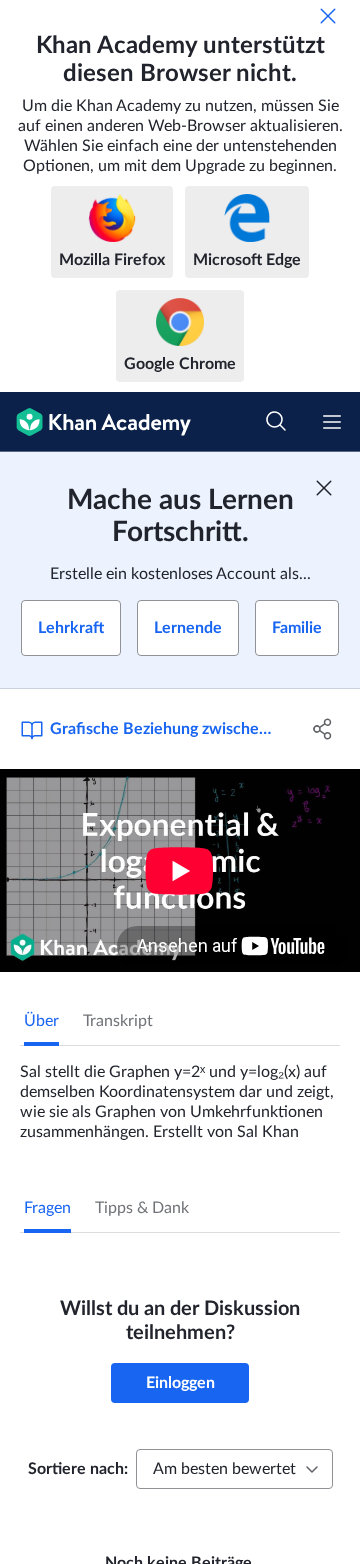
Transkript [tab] (118, 1021)
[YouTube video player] (180, 870)
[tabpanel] (180, 1094)
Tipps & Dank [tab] (142, 1208)
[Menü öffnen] (332, 422)
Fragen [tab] (47, 1208)
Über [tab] (41, 1021)
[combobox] (234, 1469)
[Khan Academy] (95, 422)
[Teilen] (323, 729)
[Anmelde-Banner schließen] (324, 488)
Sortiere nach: (78, 1469)
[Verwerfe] (328, 16)
